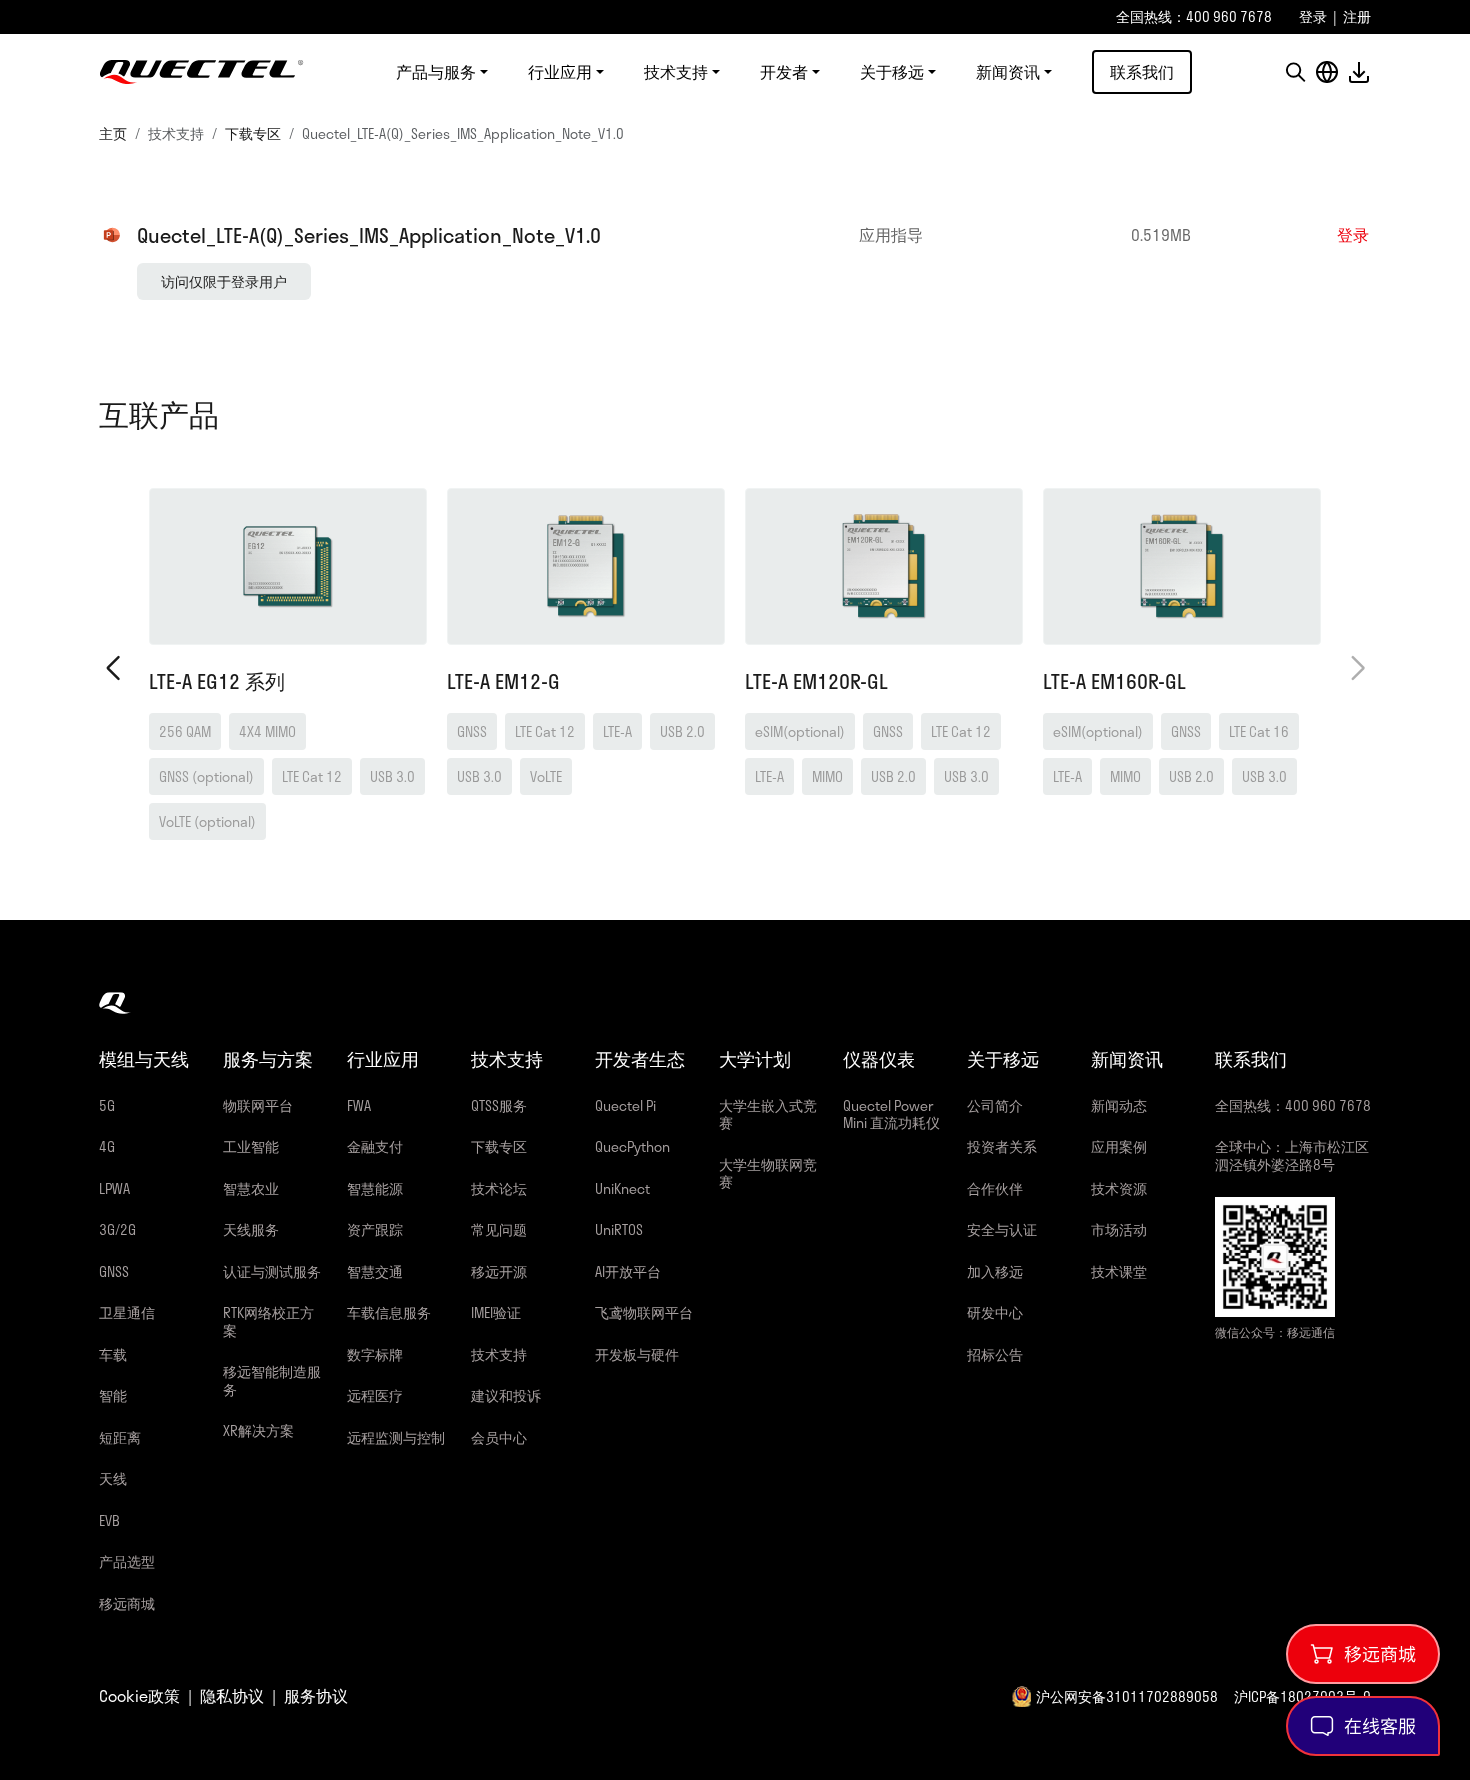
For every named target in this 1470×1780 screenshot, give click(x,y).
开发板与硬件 (637, 1354)
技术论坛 (499, 1188)
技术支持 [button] (676, 72)
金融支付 (375, 1146)
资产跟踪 (375, 1229)
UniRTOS (619, 1229)
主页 (113, 133)
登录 (1313, 16)
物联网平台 (258, 1105)
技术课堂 (1119, 1271)
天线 (113, 1478)
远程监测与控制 (396, 1437)
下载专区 (253, 133)
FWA (359, 1105)
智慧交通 (375, 1271)
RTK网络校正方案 (268, 1321)
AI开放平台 (628, 1271)
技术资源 (1119, 1188)
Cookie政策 (139, 1696)
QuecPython (632, 1146)
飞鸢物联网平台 (644, 1312)
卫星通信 (127, 1312)
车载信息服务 (389, 1312)
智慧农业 (251, 1188)
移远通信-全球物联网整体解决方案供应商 (201, 72)
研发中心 (995, 1312)
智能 (113, 1395)
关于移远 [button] (892, 72)
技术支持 (499, 1354)
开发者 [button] (784, 72)
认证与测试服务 (272, 1271)
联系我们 (1142, 71)
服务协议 (316, 1696)
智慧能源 (375, 1188)
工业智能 (251, 1146)
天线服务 (251, 1229)
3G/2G (117, 1229)
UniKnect (622, 1188)
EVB (109, 1520)
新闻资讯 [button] (1008, 72)
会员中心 (499, 1437)
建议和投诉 (506, 1395)
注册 (1357, 16)
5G (107, 1105)
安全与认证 (1002, 1229)
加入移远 (995, 1271)
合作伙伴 (995, 1188)
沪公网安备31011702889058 (1127, 1696)
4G (107, 1146)
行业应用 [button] (560, 72)
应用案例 (1119, 1146)
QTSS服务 (499, 1105)
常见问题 (499, 1229)
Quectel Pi (625, 1105)
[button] (1295, 72)
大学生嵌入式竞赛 (768, 1114)
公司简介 (995, 1105)
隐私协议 (232, 1696)
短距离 (120, 1437)
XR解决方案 (258, 1430)
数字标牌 (375, 1354)
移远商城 (127, 1603)
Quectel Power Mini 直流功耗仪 (891, 1114)
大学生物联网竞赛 (768, 1173)
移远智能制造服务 (272, 1380)
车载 (113, 1354)
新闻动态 (1119, 1105)
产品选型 (127, 1561)
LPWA (114, 1188)
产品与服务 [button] (436, 72)
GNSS (114, 1271)
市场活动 (1119, 1229)
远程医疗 (375, 1395)
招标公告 (995, 1354)
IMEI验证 (496, 1312)
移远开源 (499, 1271)
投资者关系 (1002, 1146)
